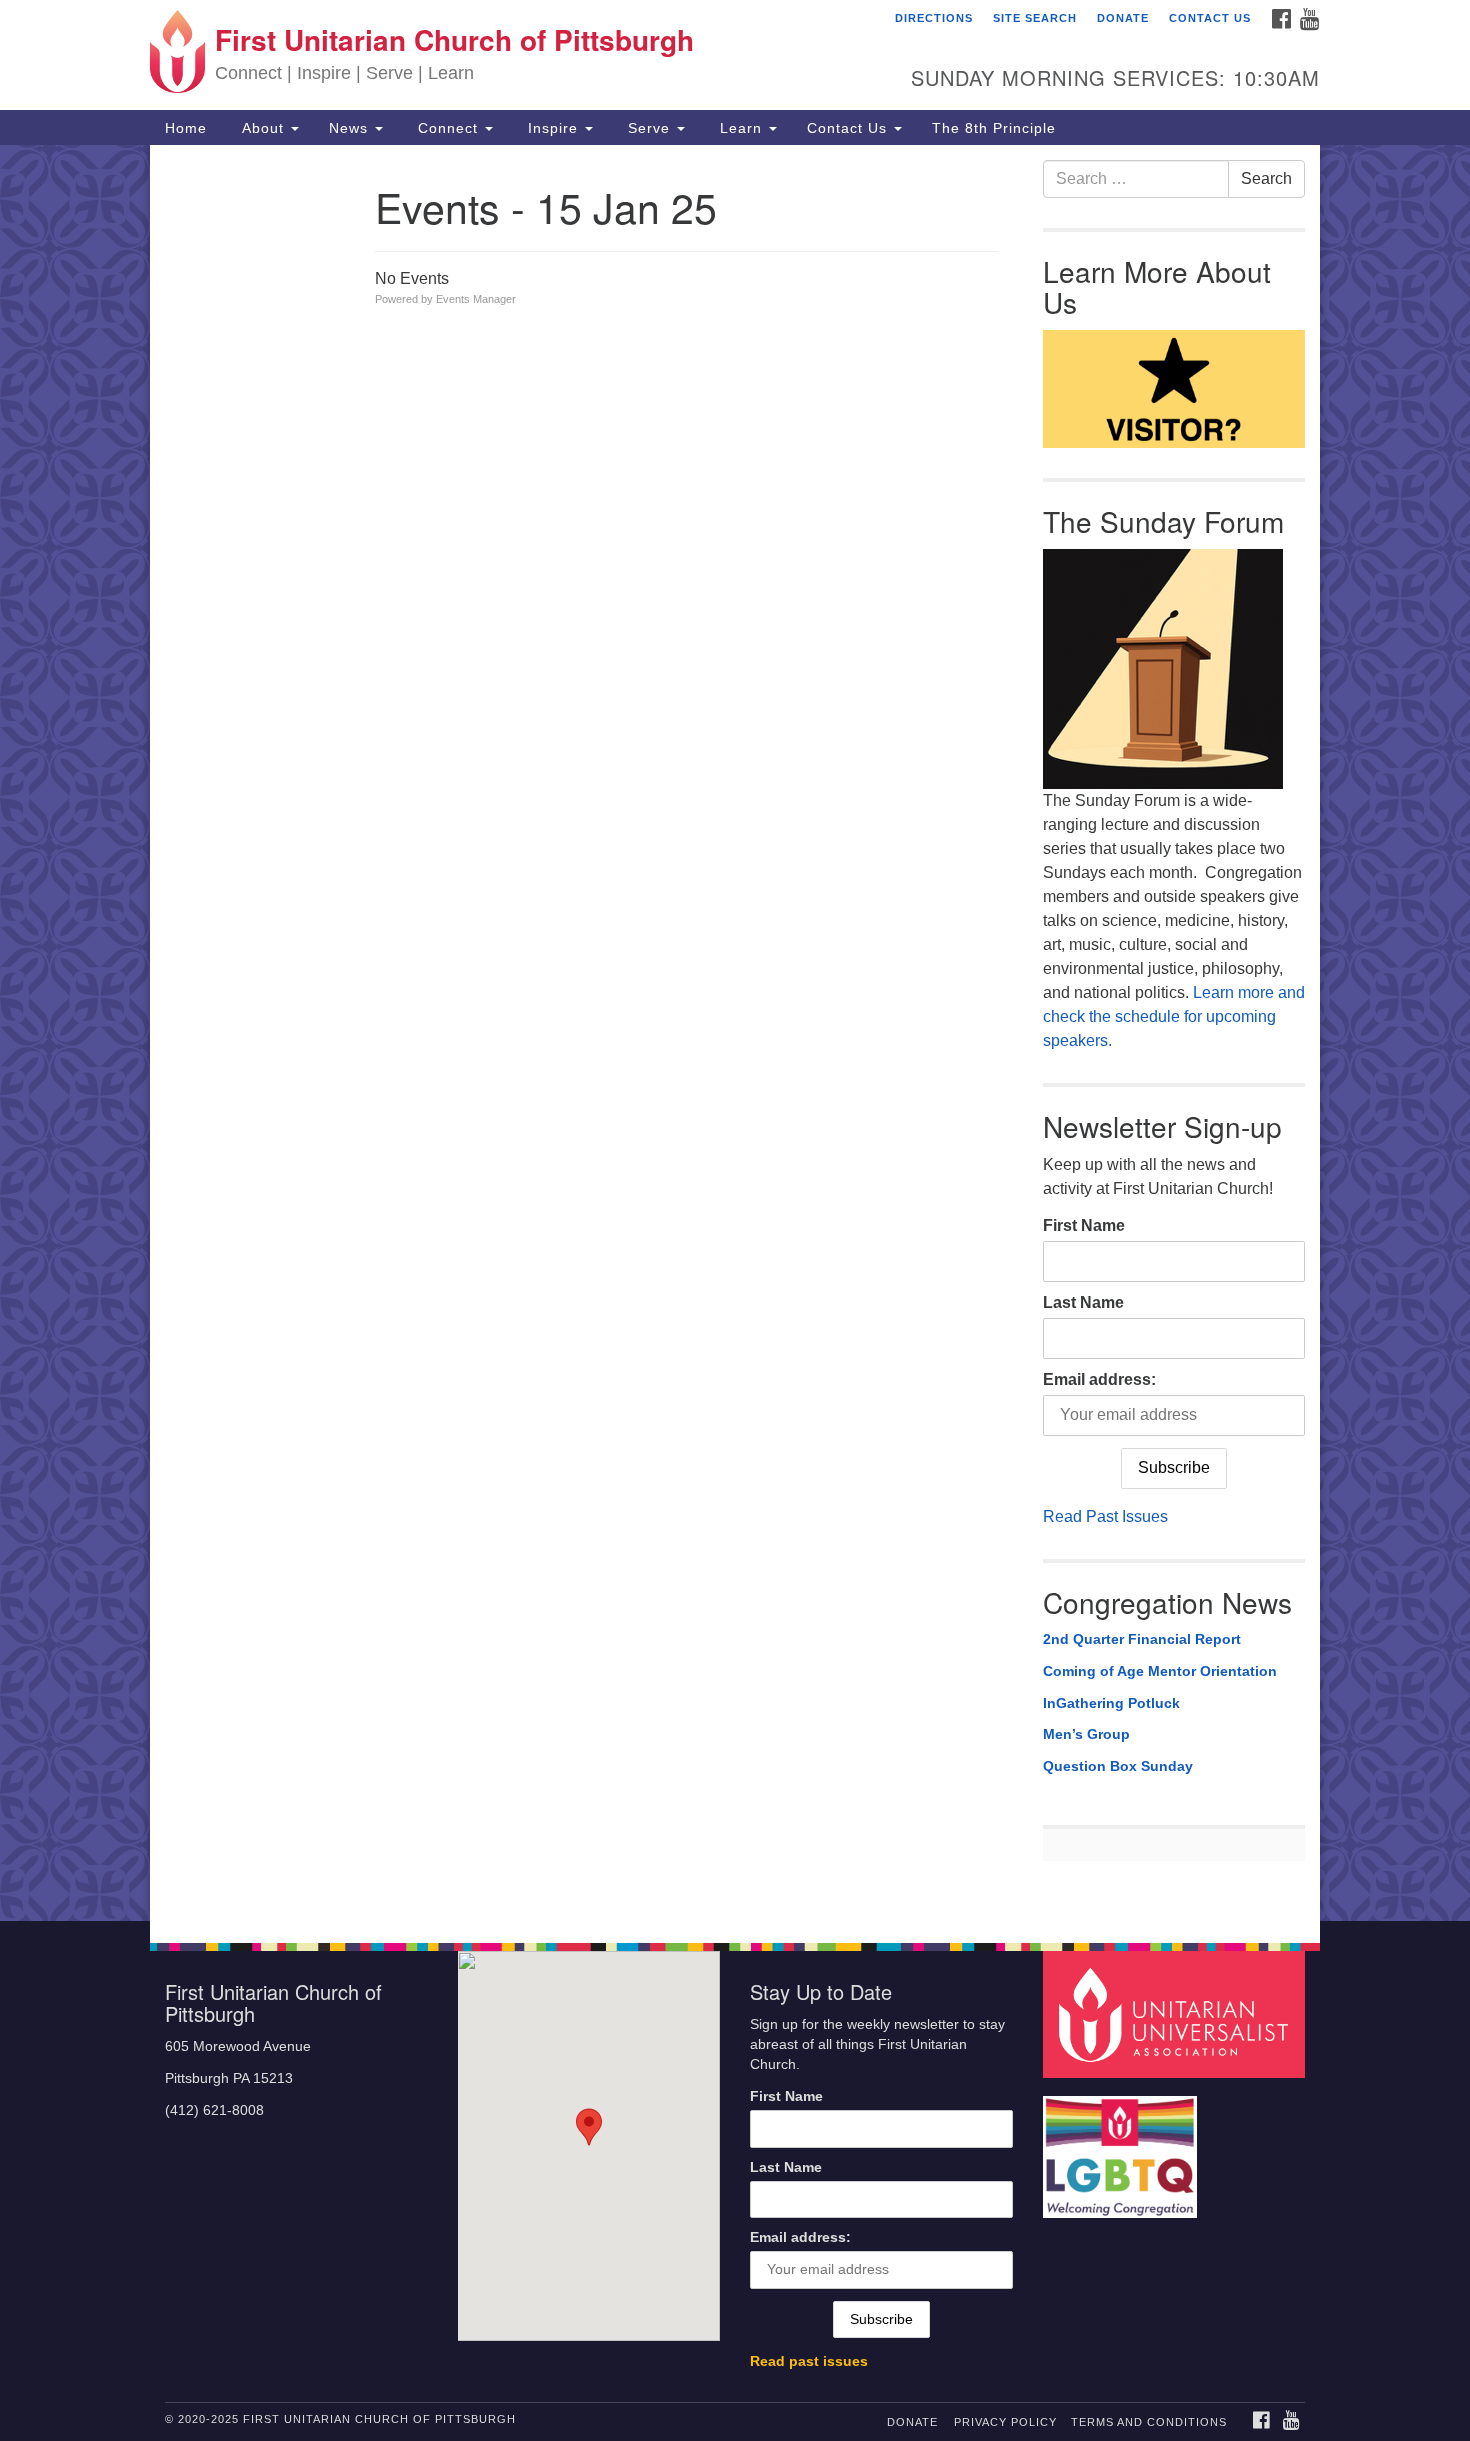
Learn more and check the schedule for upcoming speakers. (1174, 1016)
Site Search (1035, 18)
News (351, 128)
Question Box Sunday (1118, 1766)
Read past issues (809, 2361)
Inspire (553, 128)
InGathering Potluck (1111, 1703)
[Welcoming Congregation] (1123, 2147)
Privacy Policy (1005, 2422)
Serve (649, 128)
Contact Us (1210, 18)
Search (1266, 178)
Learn (741, 128)
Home (186, 128)
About (263, 128)
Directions (934, 18)
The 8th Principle (994, 128)
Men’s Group (1086, 1734)
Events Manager (476, 299)
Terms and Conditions (1149, 2422)
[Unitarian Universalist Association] (1177, 2013)
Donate (1123, 18)
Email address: (1099, 1379)
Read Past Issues (1105, 1516)
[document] (735, 1033)
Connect (448, 128)
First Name (1084, 1225)
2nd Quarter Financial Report (1142, 1639)
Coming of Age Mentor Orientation (1160, 1671)
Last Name (1083, 1302)
